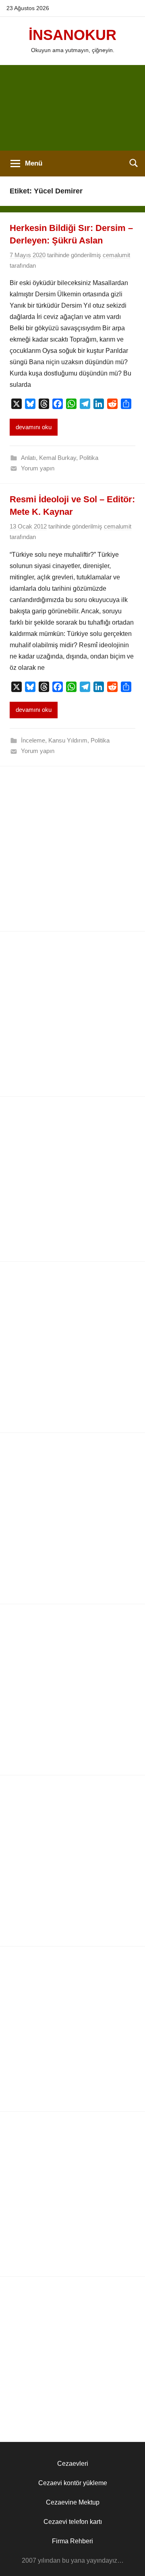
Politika (89, 458)
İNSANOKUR (72, 35)
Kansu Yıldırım (68, 740)
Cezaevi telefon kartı (73, 2522)
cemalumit (116, 255)
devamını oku (34, 427)
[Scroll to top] (130, 2561)
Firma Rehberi (72, 2541)
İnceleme (33, 740)
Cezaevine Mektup (73, 2502)
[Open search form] (134, 163)
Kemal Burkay (58, 458)
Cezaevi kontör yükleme (73, 2483)
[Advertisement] (72, 108)
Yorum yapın (38, 468)
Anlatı (28, 458)
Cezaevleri (73, 2464)
